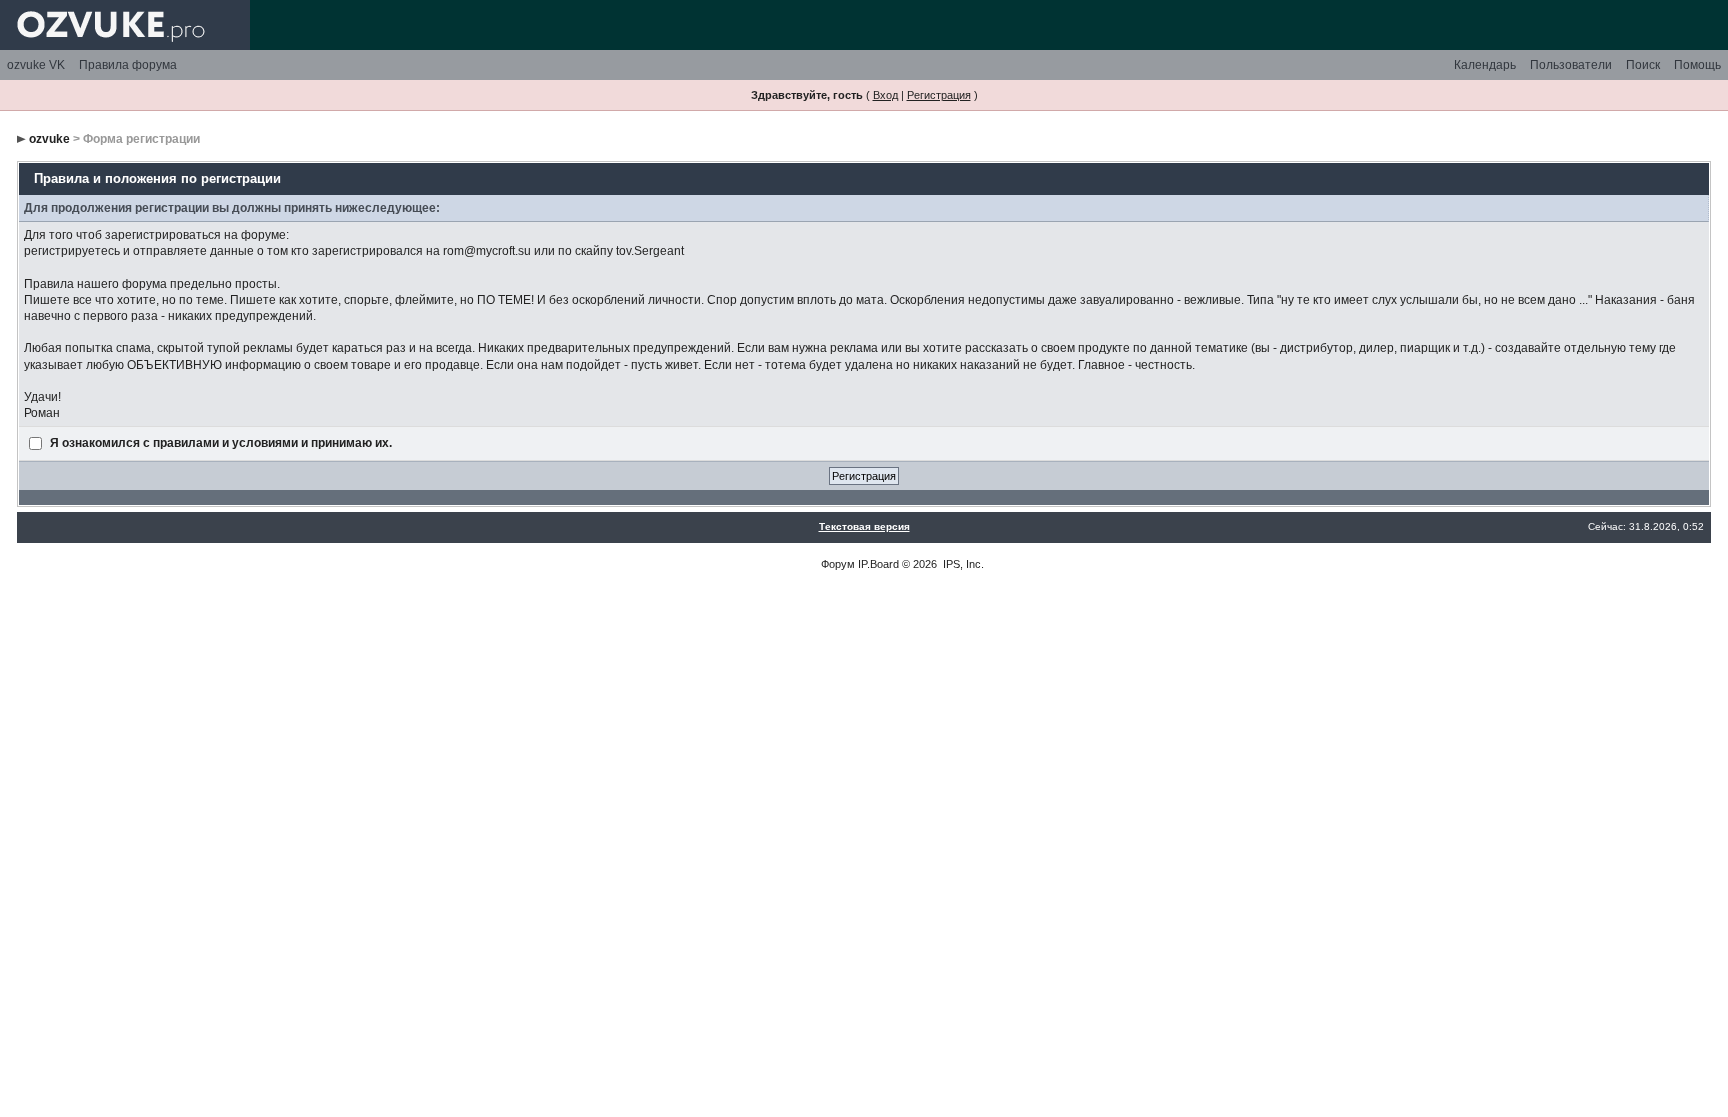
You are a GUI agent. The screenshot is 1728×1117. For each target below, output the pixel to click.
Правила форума (128, 65)
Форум (838, 564)
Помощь (1697, 65)
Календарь (1485, 65)
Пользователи (1571, 65)
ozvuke (49, 139)
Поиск (1643, 65)
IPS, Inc (962, 564)
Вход (885, 95)
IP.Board (878, 564)
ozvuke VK (36, 65)
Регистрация (939, 95)
